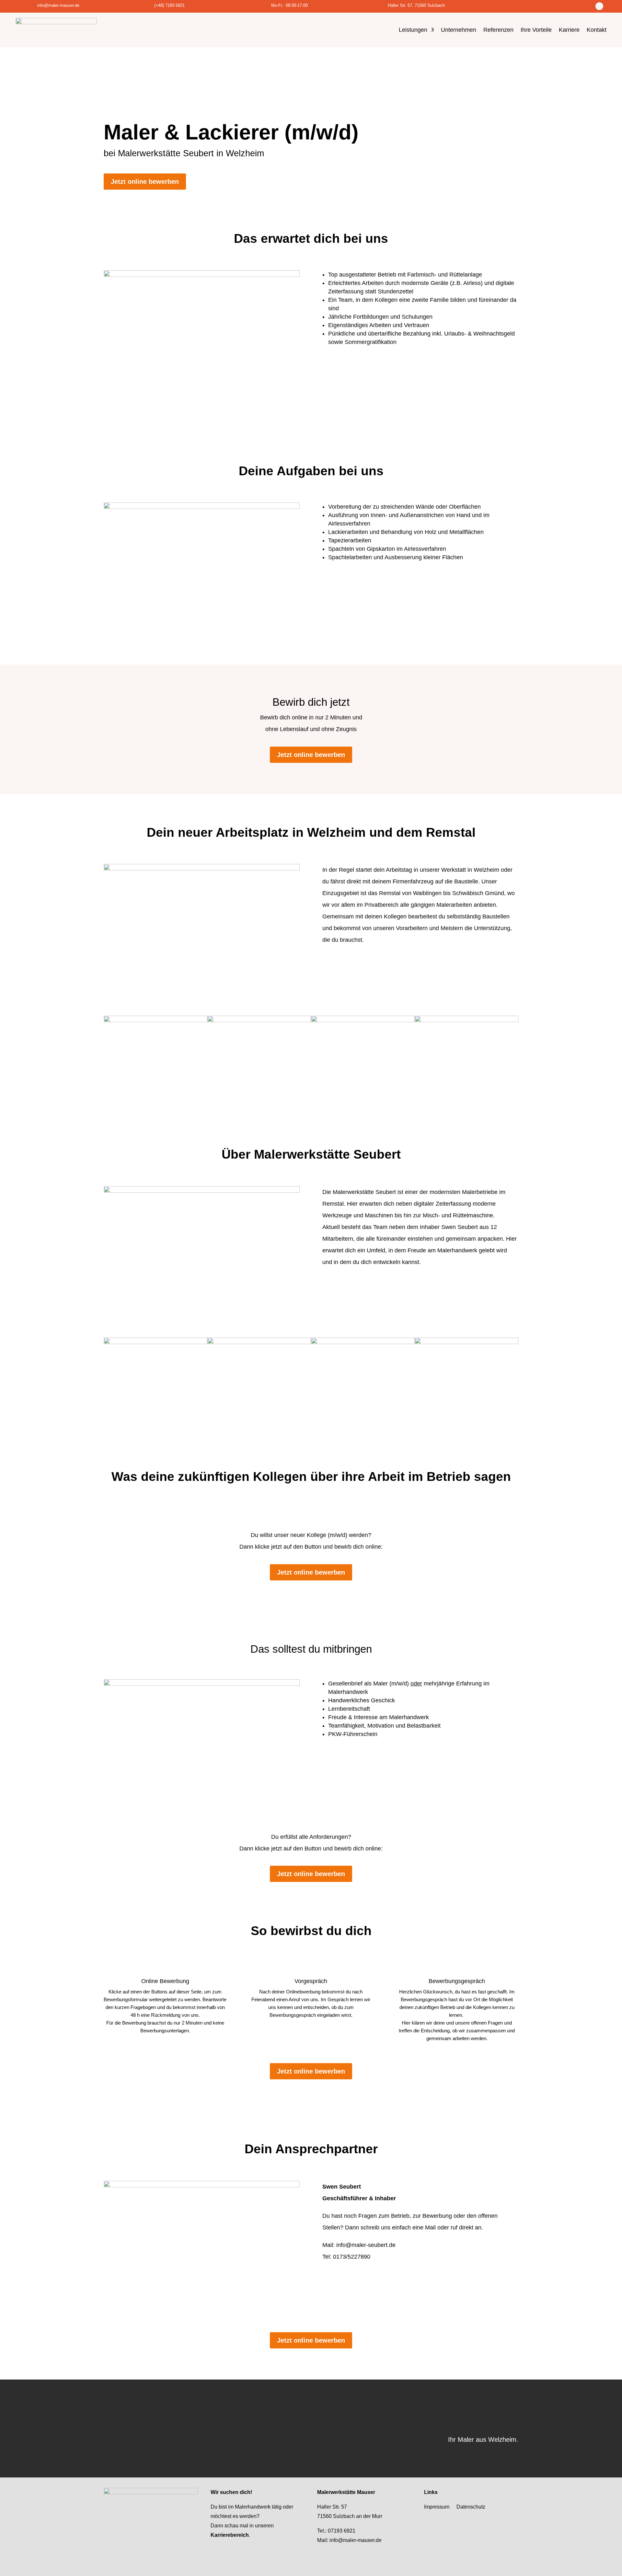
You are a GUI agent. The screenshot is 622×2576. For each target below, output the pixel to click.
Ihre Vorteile (536, 30)
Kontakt (597, 30)
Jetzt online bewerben (145, 182)
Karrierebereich (230, 2535)
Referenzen (498, 30)
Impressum (437, 2507)
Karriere (569, 30)
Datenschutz (471, 2507)
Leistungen (413, 30)
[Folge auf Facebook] (599, 6)
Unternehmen (459, 30)
